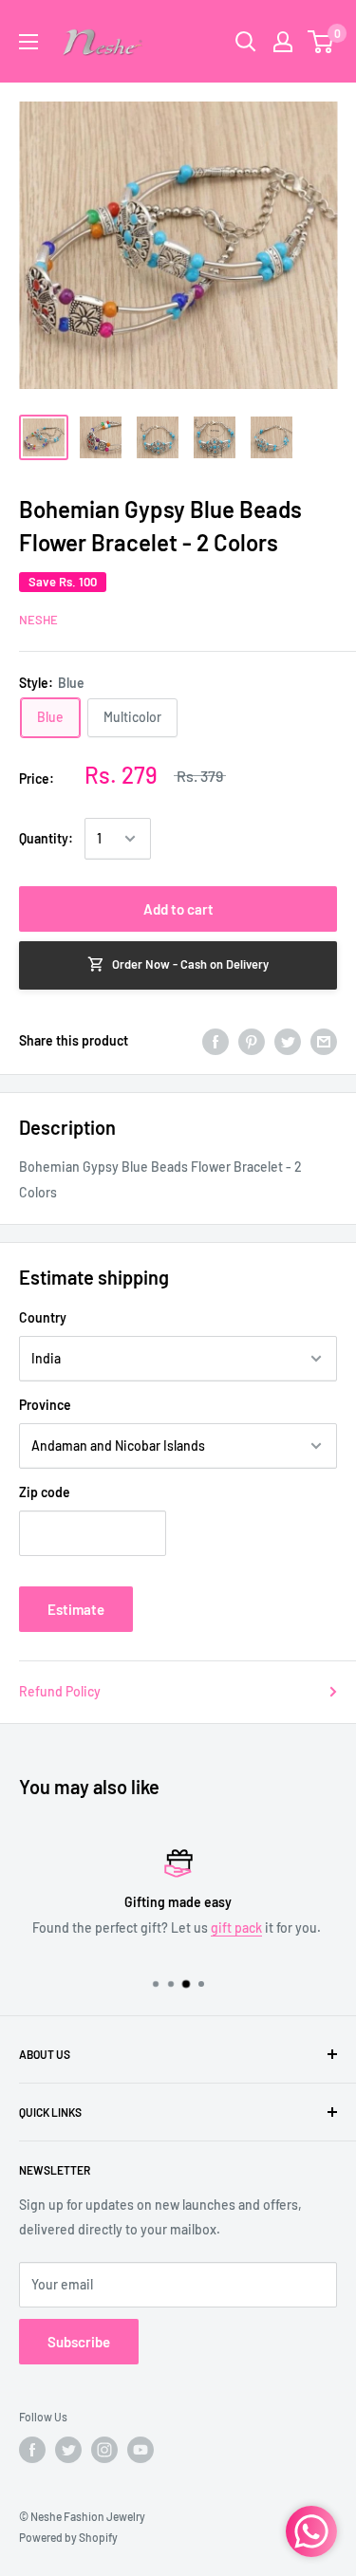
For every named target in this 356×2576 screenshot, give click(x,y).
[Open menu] (28, 42)
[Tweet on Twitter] (288, 1041)
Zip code (45, 1492)
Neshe (38, 620)
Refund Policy (60, 1691)
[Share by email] (324, 1041)
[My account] (283, 42)
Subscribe (79, 2342)
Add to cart (178, 909)
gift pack (236, 1927)
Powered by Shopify (68, 2537)
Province (45, 1405)
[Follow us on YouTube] (141, 2450)
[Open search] (246, 42)
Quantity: (46, 838)
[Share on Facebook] (215, 1041)
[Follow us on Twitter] (68, 2450)
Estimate (76, 1609)
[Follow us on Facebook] (32, 2450)
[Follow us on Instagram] (104, 2450)
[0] (321, 42)
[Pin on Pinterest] (252, 1041)
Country (43, 1317)
